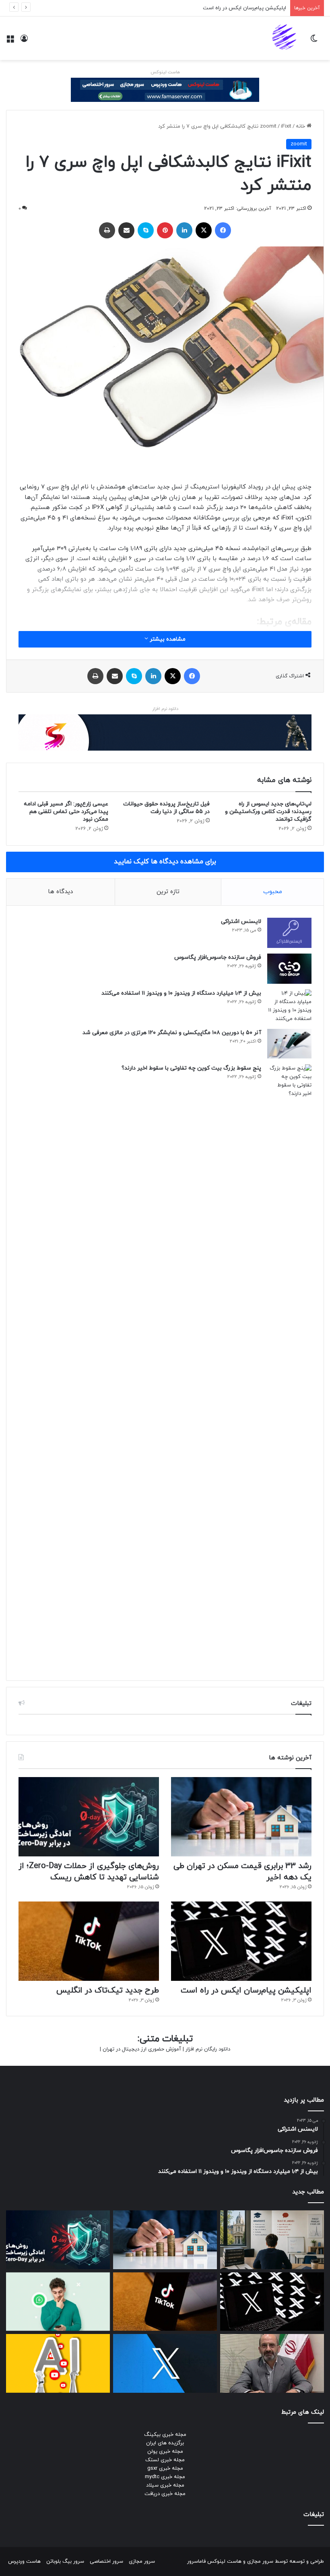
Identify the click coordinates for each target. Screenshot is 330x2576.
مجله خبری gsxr (165, 2468)
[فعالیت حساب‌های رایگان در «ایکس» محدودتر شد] (165, 2363)
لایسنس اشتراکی (241, 922)
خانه (301, 126)
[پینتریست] (165, 230)
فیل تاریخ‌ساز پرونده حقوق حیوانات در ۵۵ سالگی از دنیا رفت (166, 808)
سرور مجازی (260, 2562)
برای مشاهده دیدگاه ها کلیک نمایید (165, 862)
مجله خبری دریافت (165, 2494)
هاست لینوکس (165, 72)
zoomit (268, 126)
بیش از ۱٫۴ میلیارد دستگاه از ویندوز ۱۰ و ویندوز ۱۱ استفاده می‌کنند (181, 993)
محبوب (273, 892)
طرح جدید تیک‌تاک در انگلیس (108, 1990)
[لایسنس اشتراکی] (289, 933)
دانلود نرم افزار (165, 709)
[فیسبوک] (223, 230)
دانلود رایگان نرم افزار (208, 2049)
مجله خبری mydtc (165, 2477)
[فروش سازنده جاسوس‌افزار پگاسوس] (289, 969)
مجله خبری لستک (165, 2460)
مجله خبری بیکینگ (165, 2435)
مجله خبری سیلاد (165, 2485)
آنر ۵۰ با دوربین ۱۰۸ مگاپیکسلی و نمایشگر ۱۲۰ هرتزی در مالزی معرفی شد (172, 1033)
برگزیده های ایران (165, 2443)
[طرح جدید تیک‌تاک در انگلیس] (89, 1941)
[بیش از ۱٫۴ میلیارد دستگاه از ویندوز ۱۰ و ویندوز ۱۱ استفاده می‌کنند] (289, 1006)
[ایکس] (204, 230)
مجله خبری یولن (165, 2452)
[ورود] (24, 41)
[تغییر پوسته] (314, 41)
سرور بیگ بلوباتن (65, 2562)
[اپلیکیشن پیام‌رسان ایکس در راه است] (241, 1941)
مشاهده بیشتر (167, 639)
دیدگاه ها (60, 892)
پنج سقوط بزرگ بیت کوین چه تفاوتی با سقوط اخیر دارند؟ (191, 1068)
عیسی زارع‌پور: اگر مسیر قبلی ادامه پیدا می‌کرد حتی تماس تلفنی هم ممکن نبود (66, 812)
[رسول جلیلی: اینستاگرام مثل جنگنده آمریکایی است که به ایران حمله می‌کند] (272, 2363)
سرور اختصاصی (106, 2562)
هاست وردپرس (24, 2562)
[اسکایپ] (146, 230)
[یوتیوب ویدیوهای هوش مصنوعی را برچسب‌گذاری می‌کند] (58, 2363)
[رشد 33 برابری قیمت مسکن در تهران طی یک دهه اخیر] (241, 1817)
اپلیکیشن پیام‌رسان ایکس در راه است (244, 8)
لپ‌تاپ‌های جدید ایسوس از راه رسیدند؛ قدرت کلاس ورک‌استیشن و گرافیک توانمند (268, 812)
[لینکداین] (184, 230)
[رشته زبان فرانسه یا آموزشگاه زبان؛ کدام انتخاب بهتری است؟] (272, 2240)
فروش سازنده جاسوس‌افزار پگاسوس (218, 957)
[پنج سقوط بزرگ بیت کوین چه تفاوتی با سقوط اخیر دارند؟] (289, 1366)
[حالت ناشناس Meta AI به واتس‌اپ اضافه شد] (58, 2302)
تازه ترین (168, 892)
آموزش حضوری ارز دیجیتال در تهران (142, 2049)
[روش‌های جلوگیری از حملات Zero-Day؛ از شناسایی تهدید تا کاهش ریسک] (89, 1817)
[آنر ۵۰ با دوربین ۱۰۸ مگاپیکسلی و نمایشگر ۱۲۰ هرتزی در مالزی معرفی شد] (289, 1044)
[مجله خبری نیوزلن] (285, 38)
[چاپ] (107, 230)
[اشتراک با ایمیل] (126, 230)
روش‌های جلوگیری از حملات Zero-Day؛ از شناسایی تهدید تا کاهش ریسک (89, 1872)
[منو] (10, 41)
